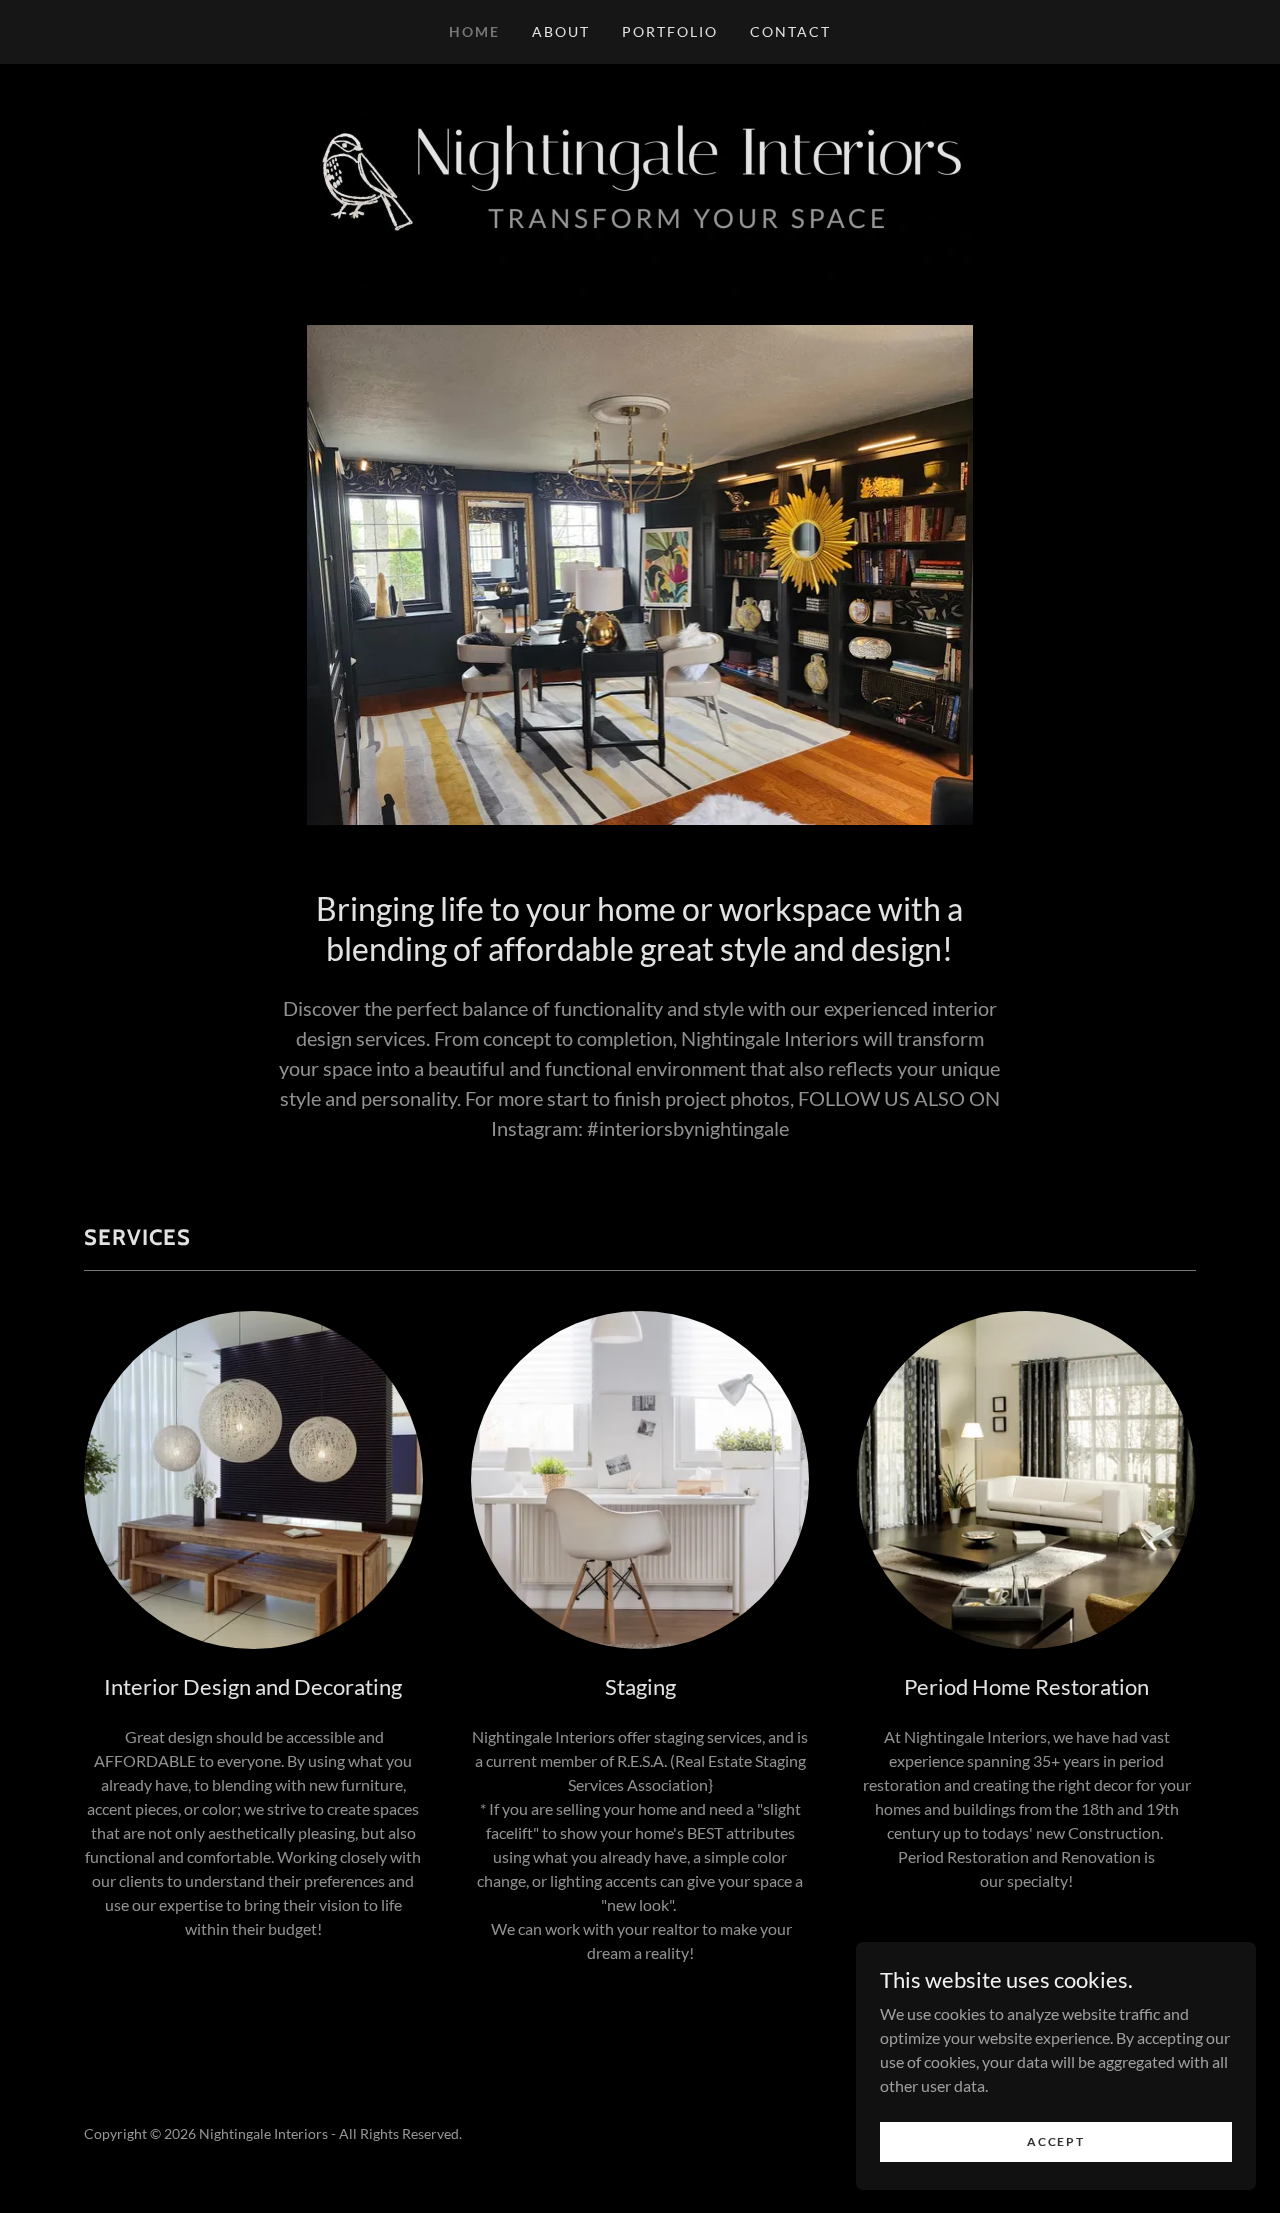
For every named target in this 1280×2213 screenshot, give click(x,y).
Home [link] (474, 31)
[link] (640, 192)
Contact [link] (790, 31)
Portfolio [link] (670, 31)
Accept (1055, 2141)
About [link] (561, 31)
